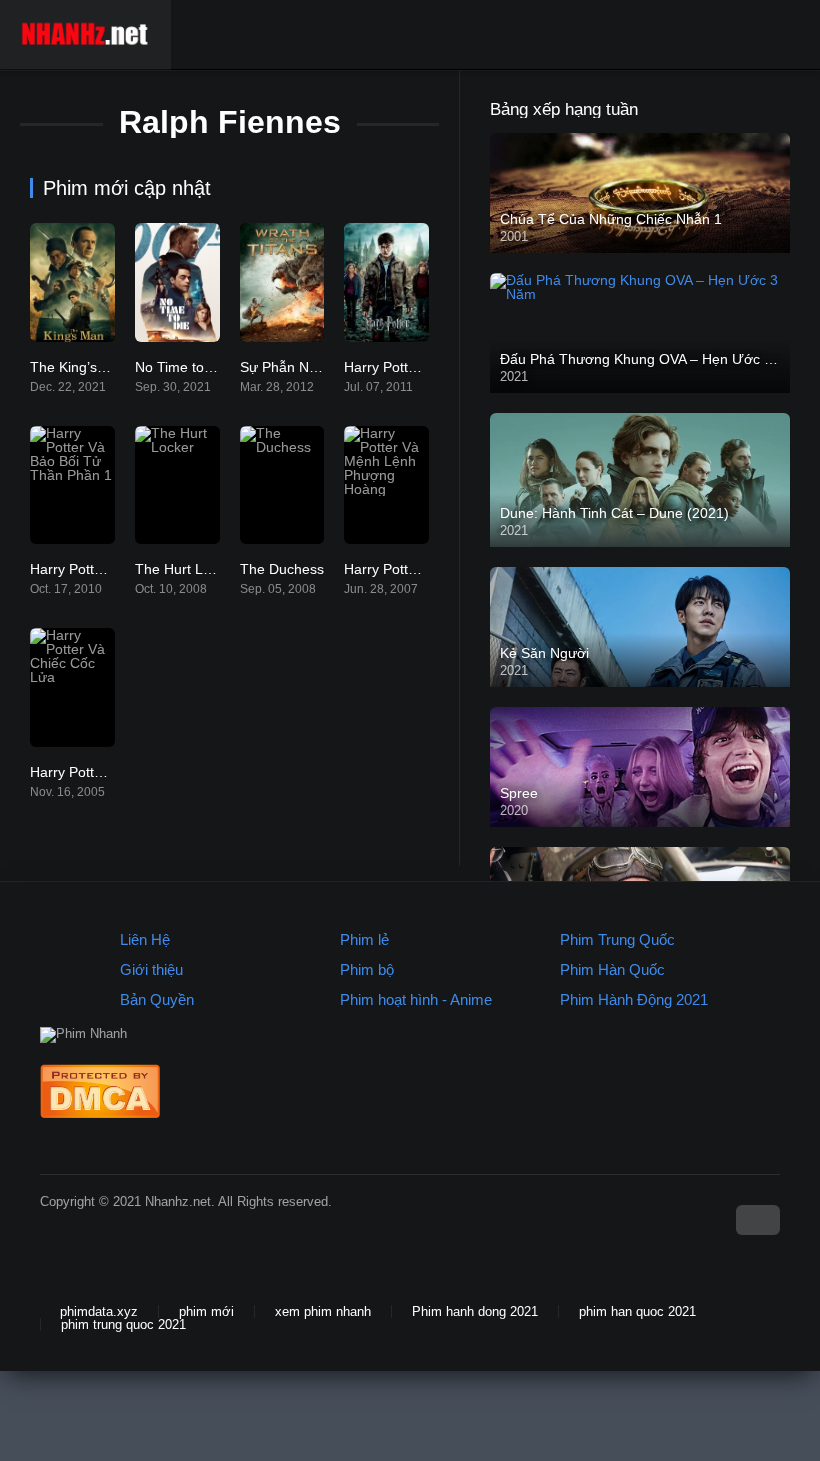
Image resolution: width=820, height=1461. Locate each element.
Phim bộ (367, 969)
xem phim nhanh (323, 1311)
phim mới (206, 1311)
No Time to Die (182, 367)
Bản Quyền (157, 999)
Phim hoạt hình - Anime (416, 999)
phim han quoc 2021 (637, 1311)
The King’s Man (79, 367)
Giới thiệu (151, 969)
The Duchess (282, 569)
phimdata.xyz (99, 1311)
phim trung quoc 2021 (123, 1324)
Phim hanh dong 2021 (475, 1311)
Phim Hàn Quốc (612, 969)
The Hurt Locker (186, 569)
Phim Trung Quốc (617, 939)
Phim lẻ (364, 939)
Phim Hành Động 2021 (634, 999)
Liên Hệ (145, 939)
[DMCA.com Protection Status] (100, 1113)
